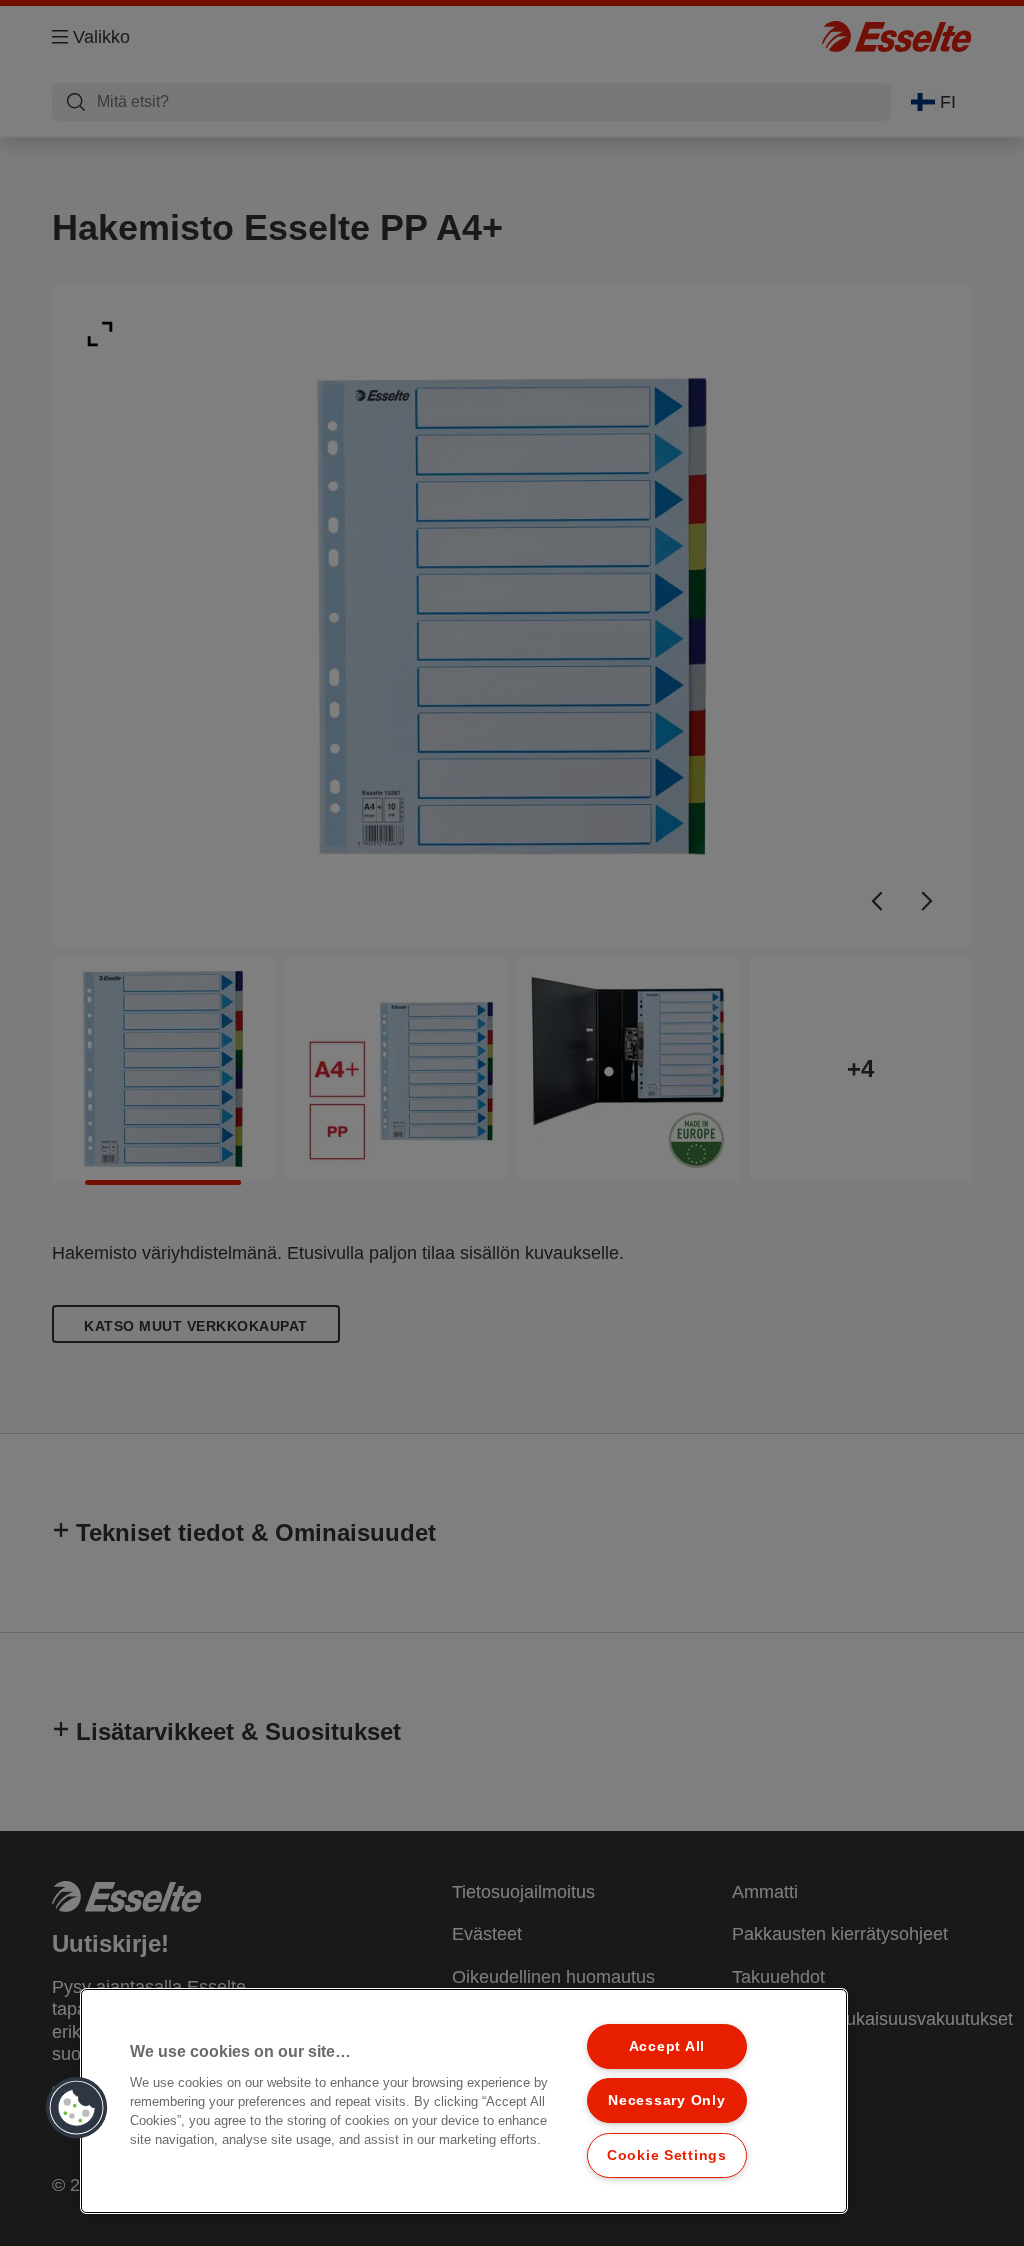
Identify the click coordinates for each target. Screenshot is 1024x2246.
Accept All (667, 2046)
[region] (464, 2101)
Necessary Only (666, 2100)
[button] (77, 2108)
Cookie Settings (667, 2155)
